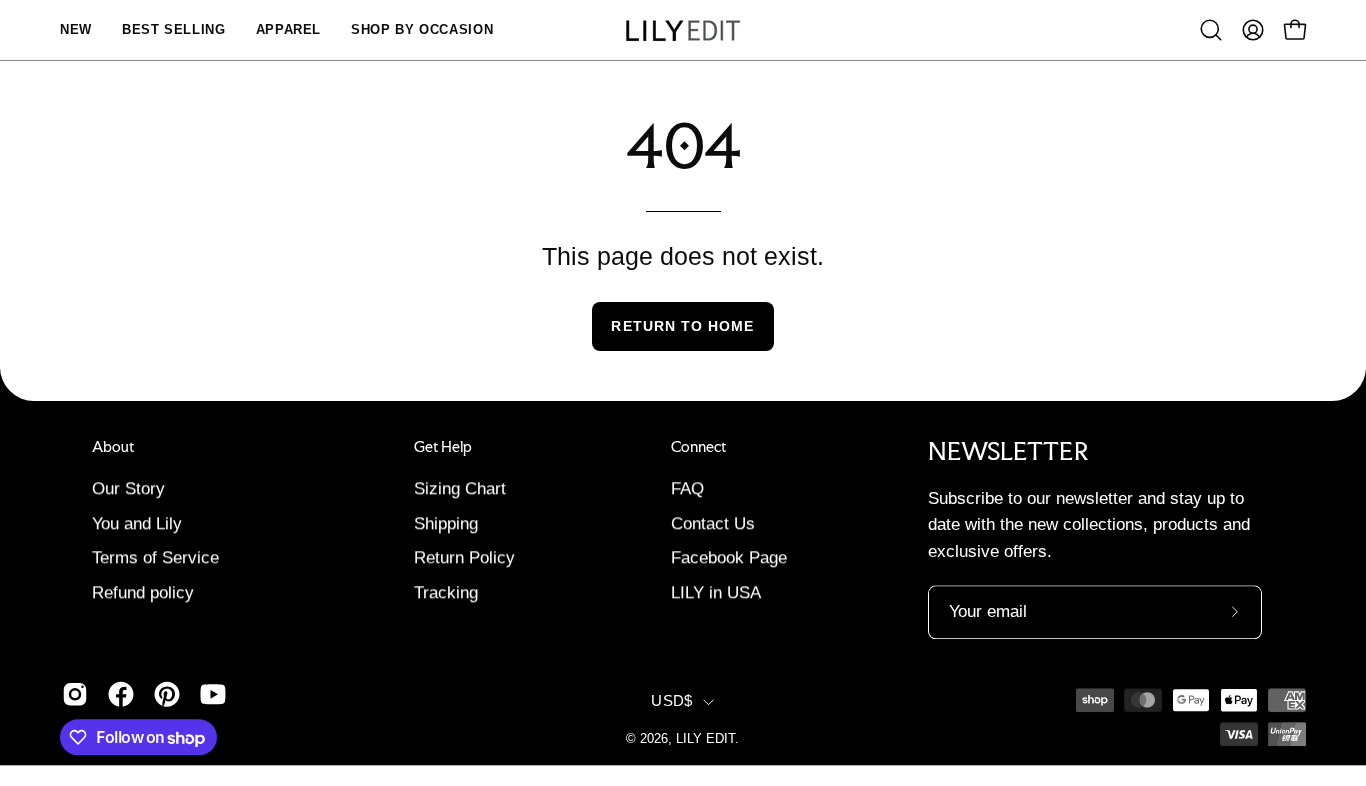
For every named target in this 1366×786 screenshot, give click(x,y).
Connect (698, 447)
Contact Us (713, 523)
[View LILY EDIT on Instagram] (75, 694)
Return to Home (682, 326)
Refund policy (143, 592)
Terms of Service (155, 557)
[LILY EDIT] (683, 30)
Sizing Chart (460, 488)
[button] (1211, 30)
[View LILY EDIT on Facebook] (121, 694)
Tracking (446, 592)
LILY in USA (716, 592)
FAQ (687, 488)
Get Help (443, 447)
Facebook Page (729, 557)
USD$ (671, 702)
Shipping (446, 523)
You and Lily (137, 523)
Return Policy (464, 557)
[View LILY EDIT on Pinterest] (167, 694)
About (113, 447)
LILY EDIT (705, 739)
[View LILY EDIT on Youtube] (213, 694)
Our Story (128, 488)
